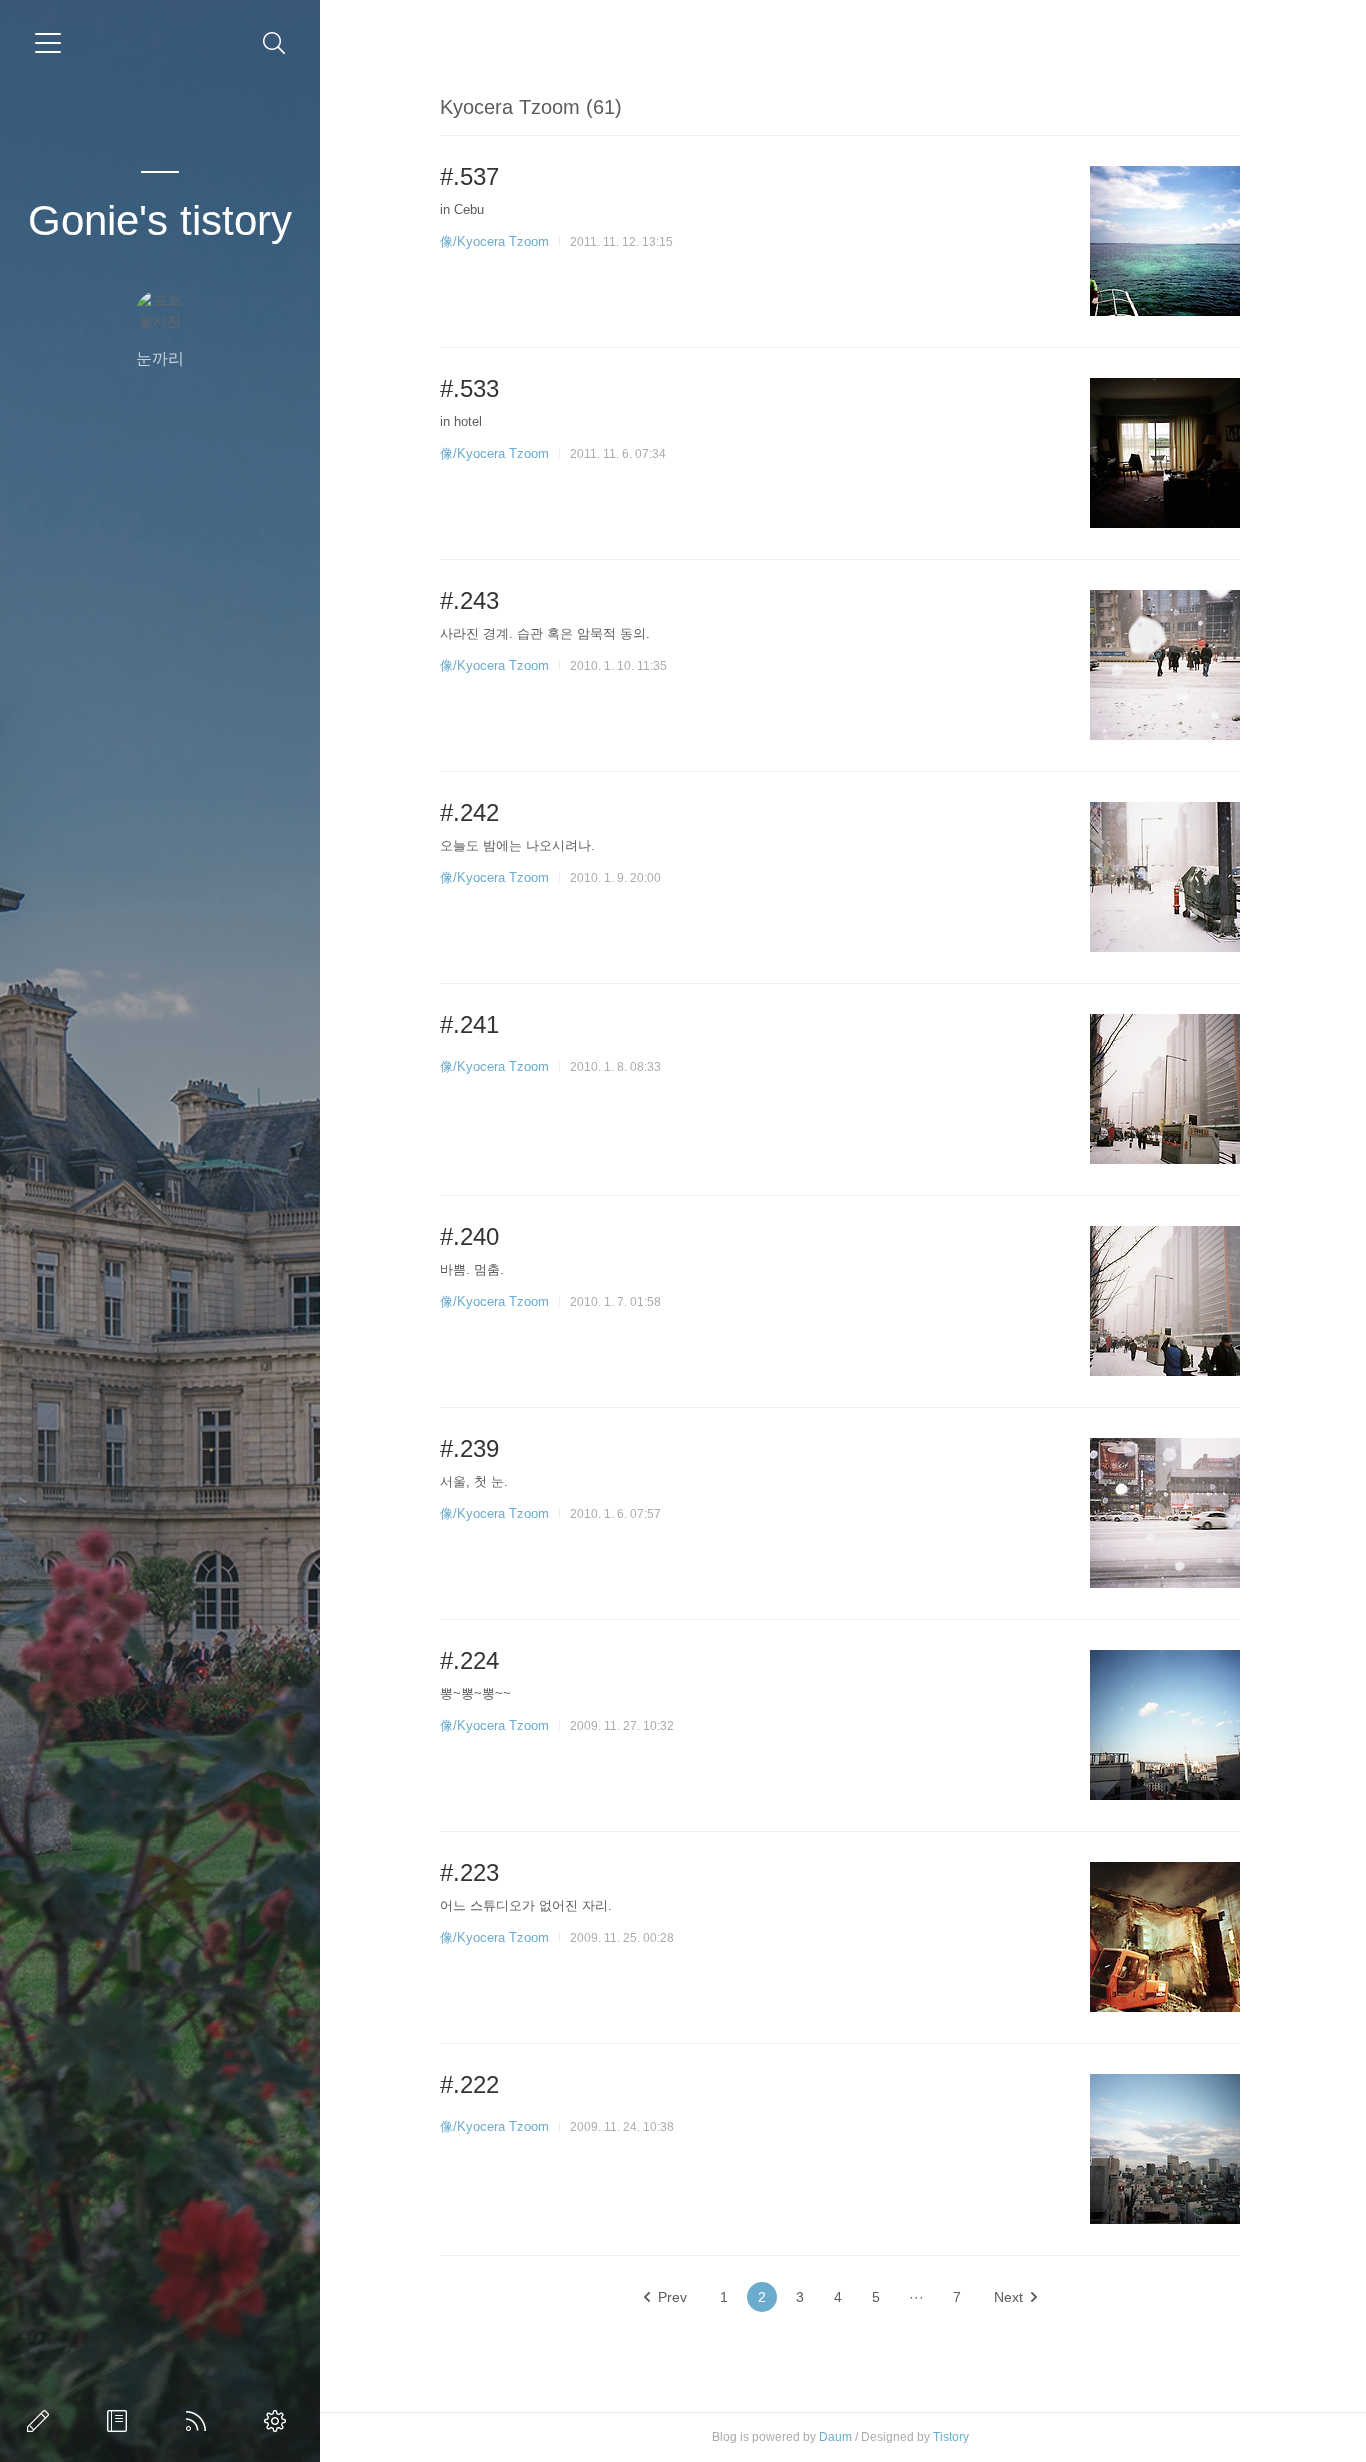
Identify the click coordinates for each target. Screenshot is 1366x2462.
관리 (279, 2421)
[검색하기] (274, 43)
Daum (835, 2437)
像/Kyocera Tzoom (494, 241)
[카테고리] (48, 43)
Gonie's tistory (160, 220)
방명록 (121, 2421)
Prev (672, 2297)
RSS (200, 2421)
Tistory (951, 2437)
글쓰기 (42, 2421)
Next (1008, 2297)
